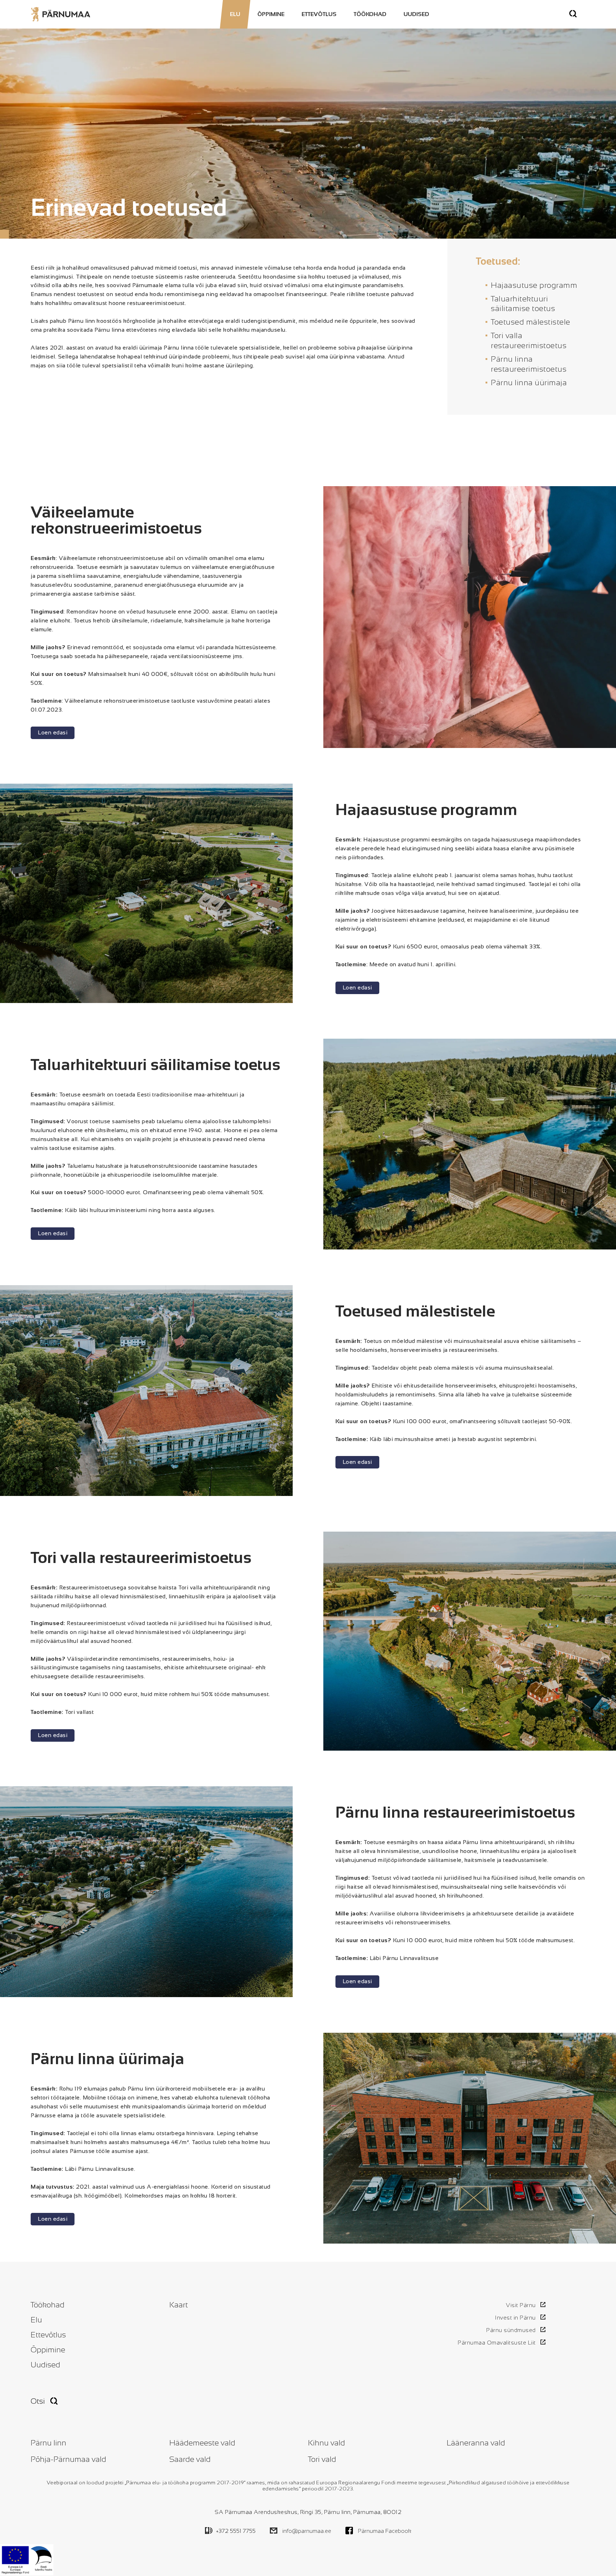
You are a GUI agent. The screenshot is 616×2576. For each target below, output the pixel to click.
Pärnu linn (48, 2443)
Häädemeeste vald (202, 2443)
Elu (235, 14)
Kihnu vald (327, 2443)
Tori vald (322, 2459)
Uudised (416, 14)
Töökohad (370, 14)
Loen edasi (53, 732)
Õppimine (271, 14)
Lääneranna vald (476, 2443)
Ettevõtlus (319, 14)
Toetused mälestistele (531, 322)
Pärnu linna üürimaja (529, 383)
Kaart (179, 2305)
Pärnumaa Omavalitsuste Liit (497, 2343)
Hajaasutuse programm (534, 285)
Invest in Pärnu (515, 2318)
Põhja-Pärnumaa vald (68, 2459)
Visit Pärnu (521, 2305)
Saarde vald (190, 2459)
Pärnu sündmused (511, 2330)
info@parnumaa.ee (307, 2531)
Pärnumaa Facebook (385, 2531)
